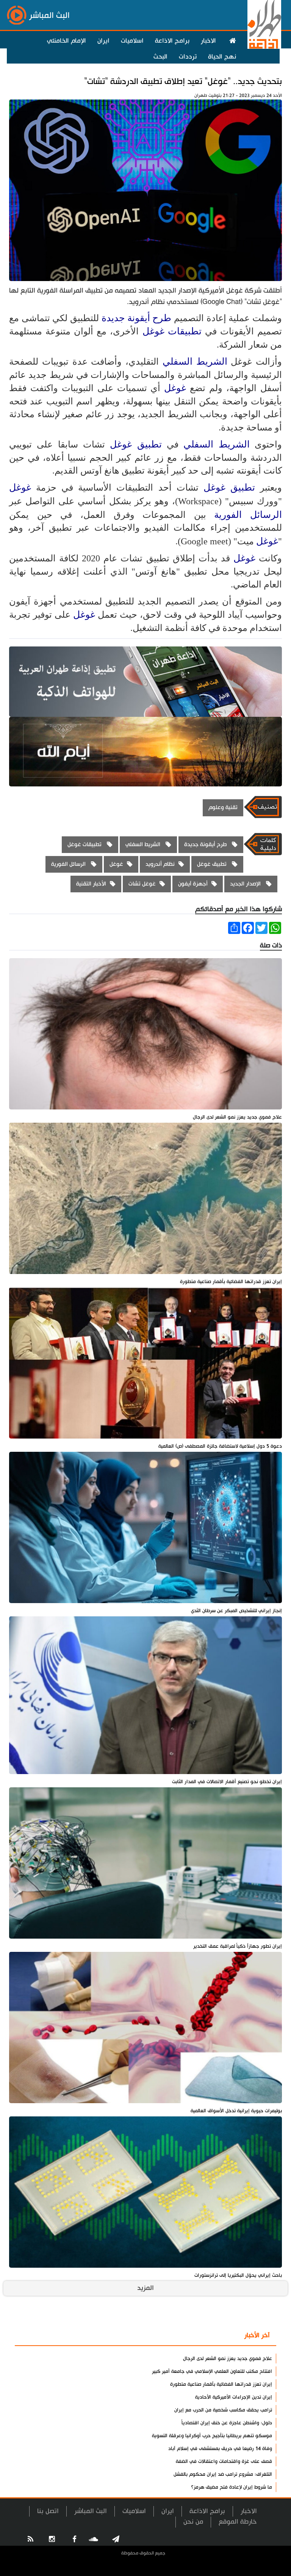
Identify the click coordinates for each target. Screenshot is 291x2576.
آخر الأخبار (257, 2335)
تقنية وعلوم (223, 807)
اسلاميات (132, 41)
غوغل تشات (142, 884)
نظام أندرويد (160, 864)
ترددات (188, 57)
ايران (103, 41)
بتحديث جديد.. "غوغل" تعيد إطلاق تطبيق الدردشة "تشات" (183, 82)
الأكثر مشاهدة (213, 2336)
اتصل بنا (48, 2511)
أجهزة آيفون (193, 884)
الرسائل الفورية (248, 515)
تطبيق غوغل (138, 444)
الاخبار (208, 41)
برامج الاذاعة (172, 41)
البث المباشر (91, 2511)
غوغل (175, 388)
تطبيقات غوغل (174, 331)
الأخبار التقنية (91, 884)
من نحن (193, 2522)
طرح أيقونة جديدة (138, 318)
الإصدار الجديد (246, 884)
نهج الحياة (222, 57)
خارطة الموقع (238, 2522)
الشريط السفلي (197, 361)
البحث (160, 57)
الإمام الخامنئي (66, 41)
